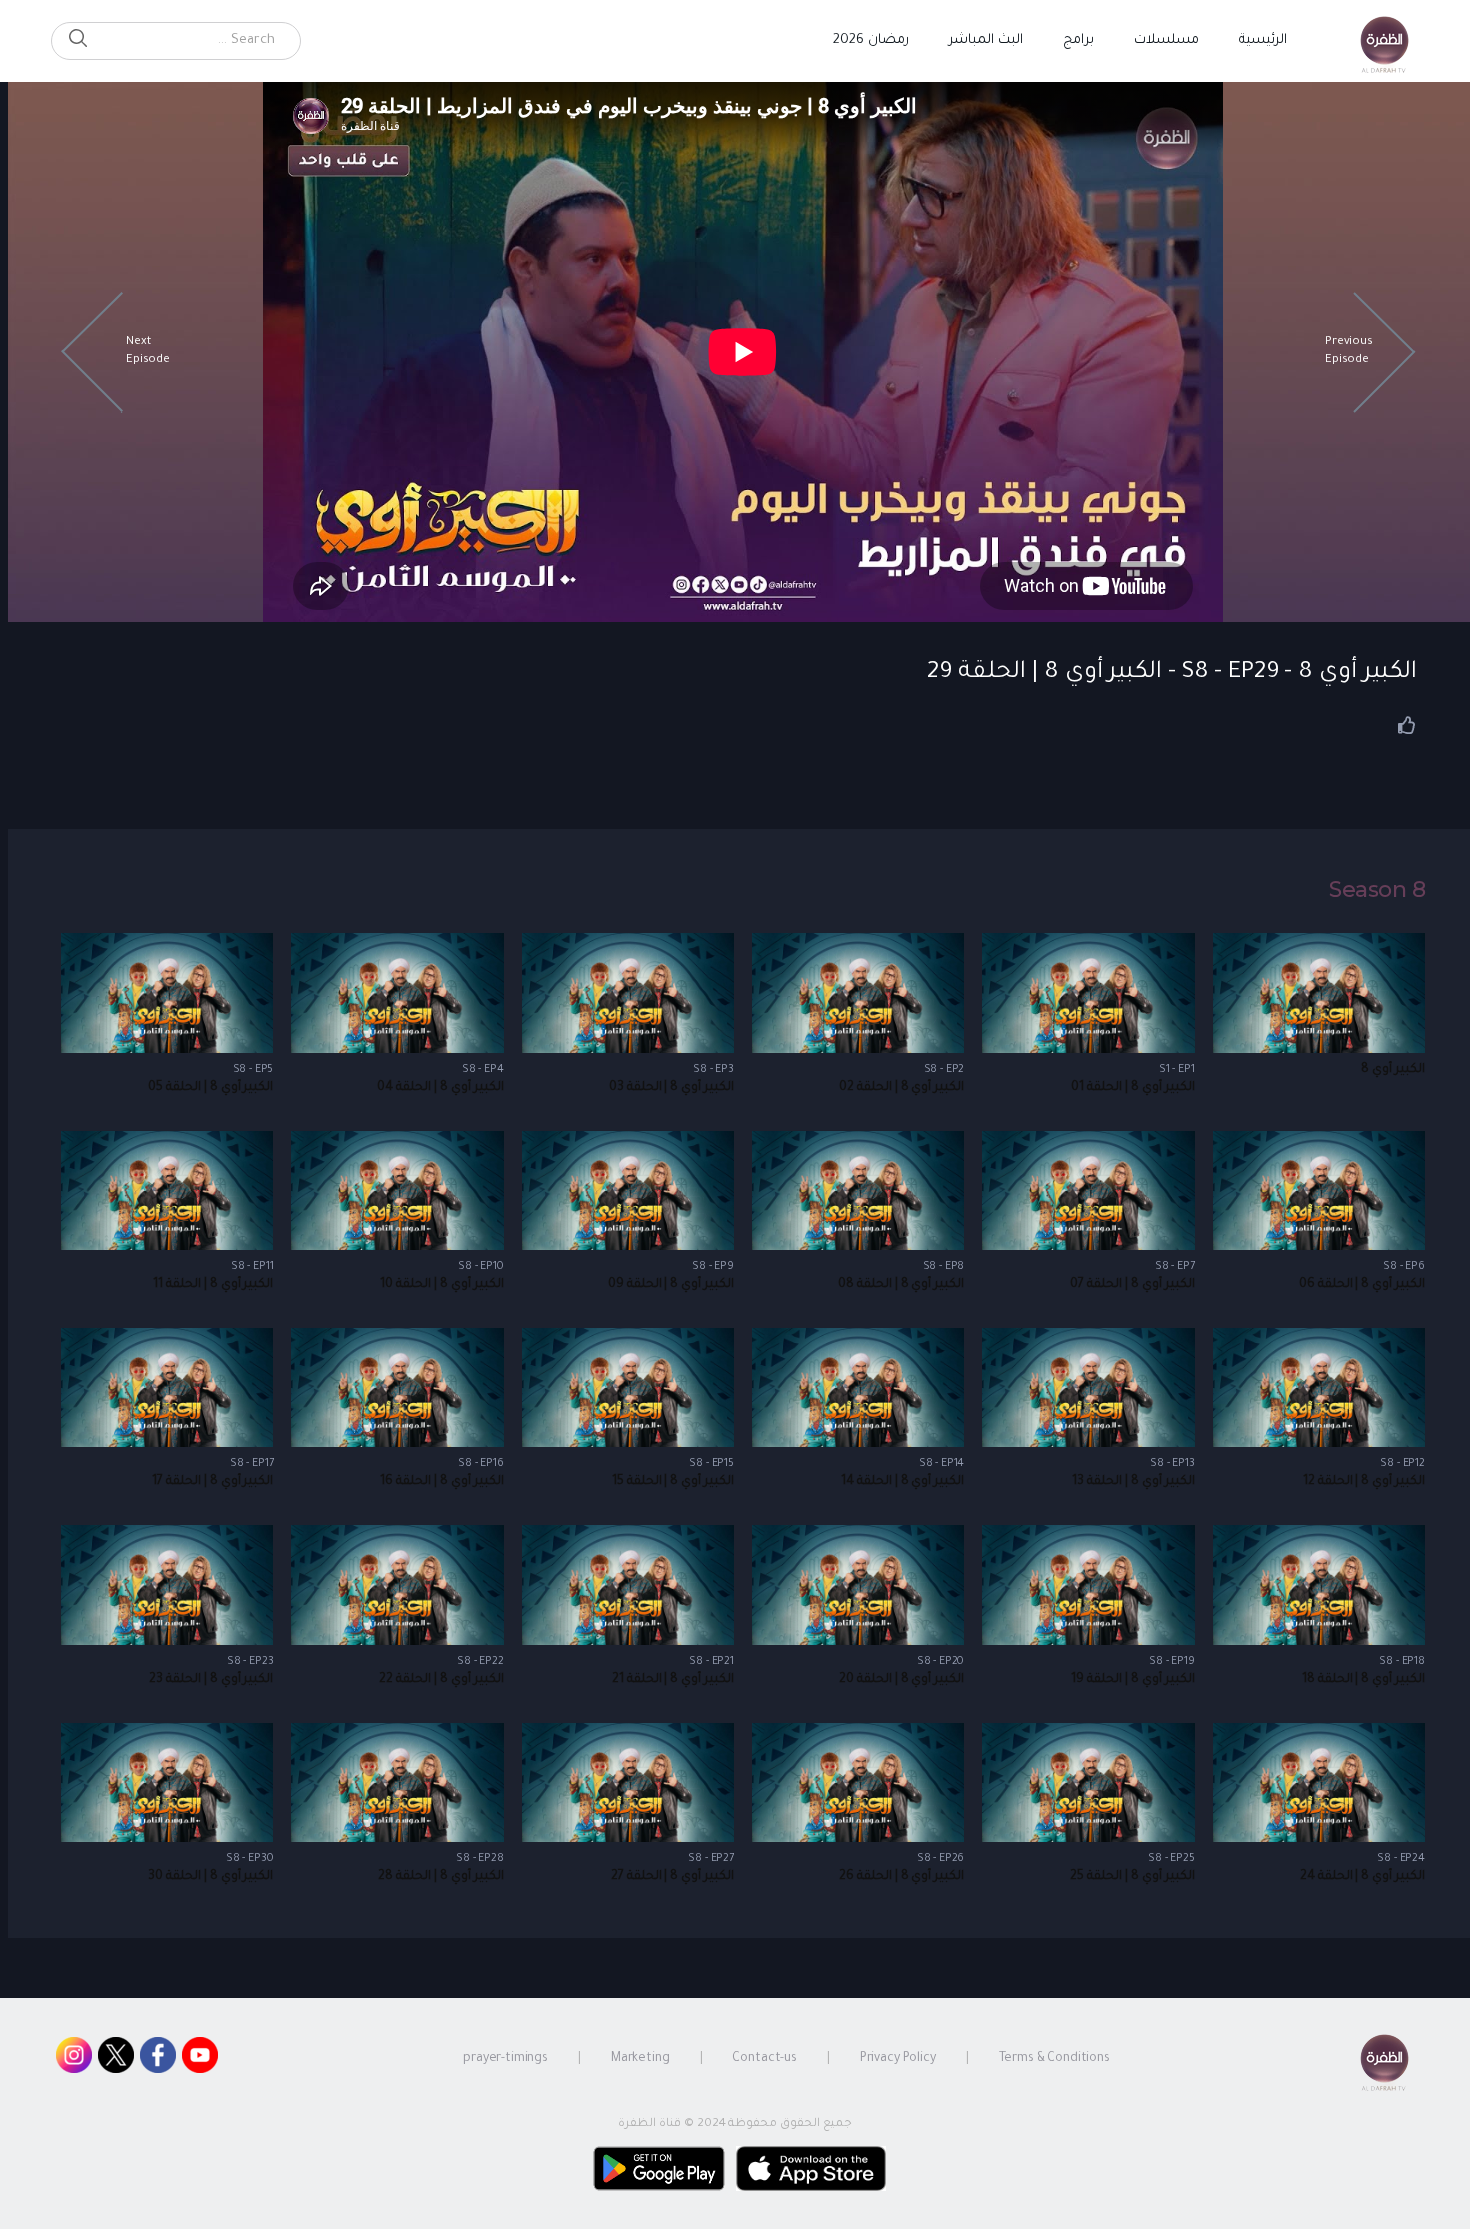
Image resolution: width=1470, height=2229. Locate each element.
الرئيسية (1263, 40)
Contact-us (764, 2059)
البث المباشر (986, 40)
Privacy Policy (898, 2059)
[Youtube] (200, 2060)
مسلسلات (1166, 40)
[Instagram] (74, 2060)
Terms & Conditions (1054, 2059)
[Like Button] (1407, 725)
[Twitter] (116, 2060)
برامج (1078, 40)
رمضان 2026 (871, 40)
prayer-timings (505, 2059)
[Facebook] (158, 2060)
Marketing (640, 2059)
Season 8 (1377, 890)
